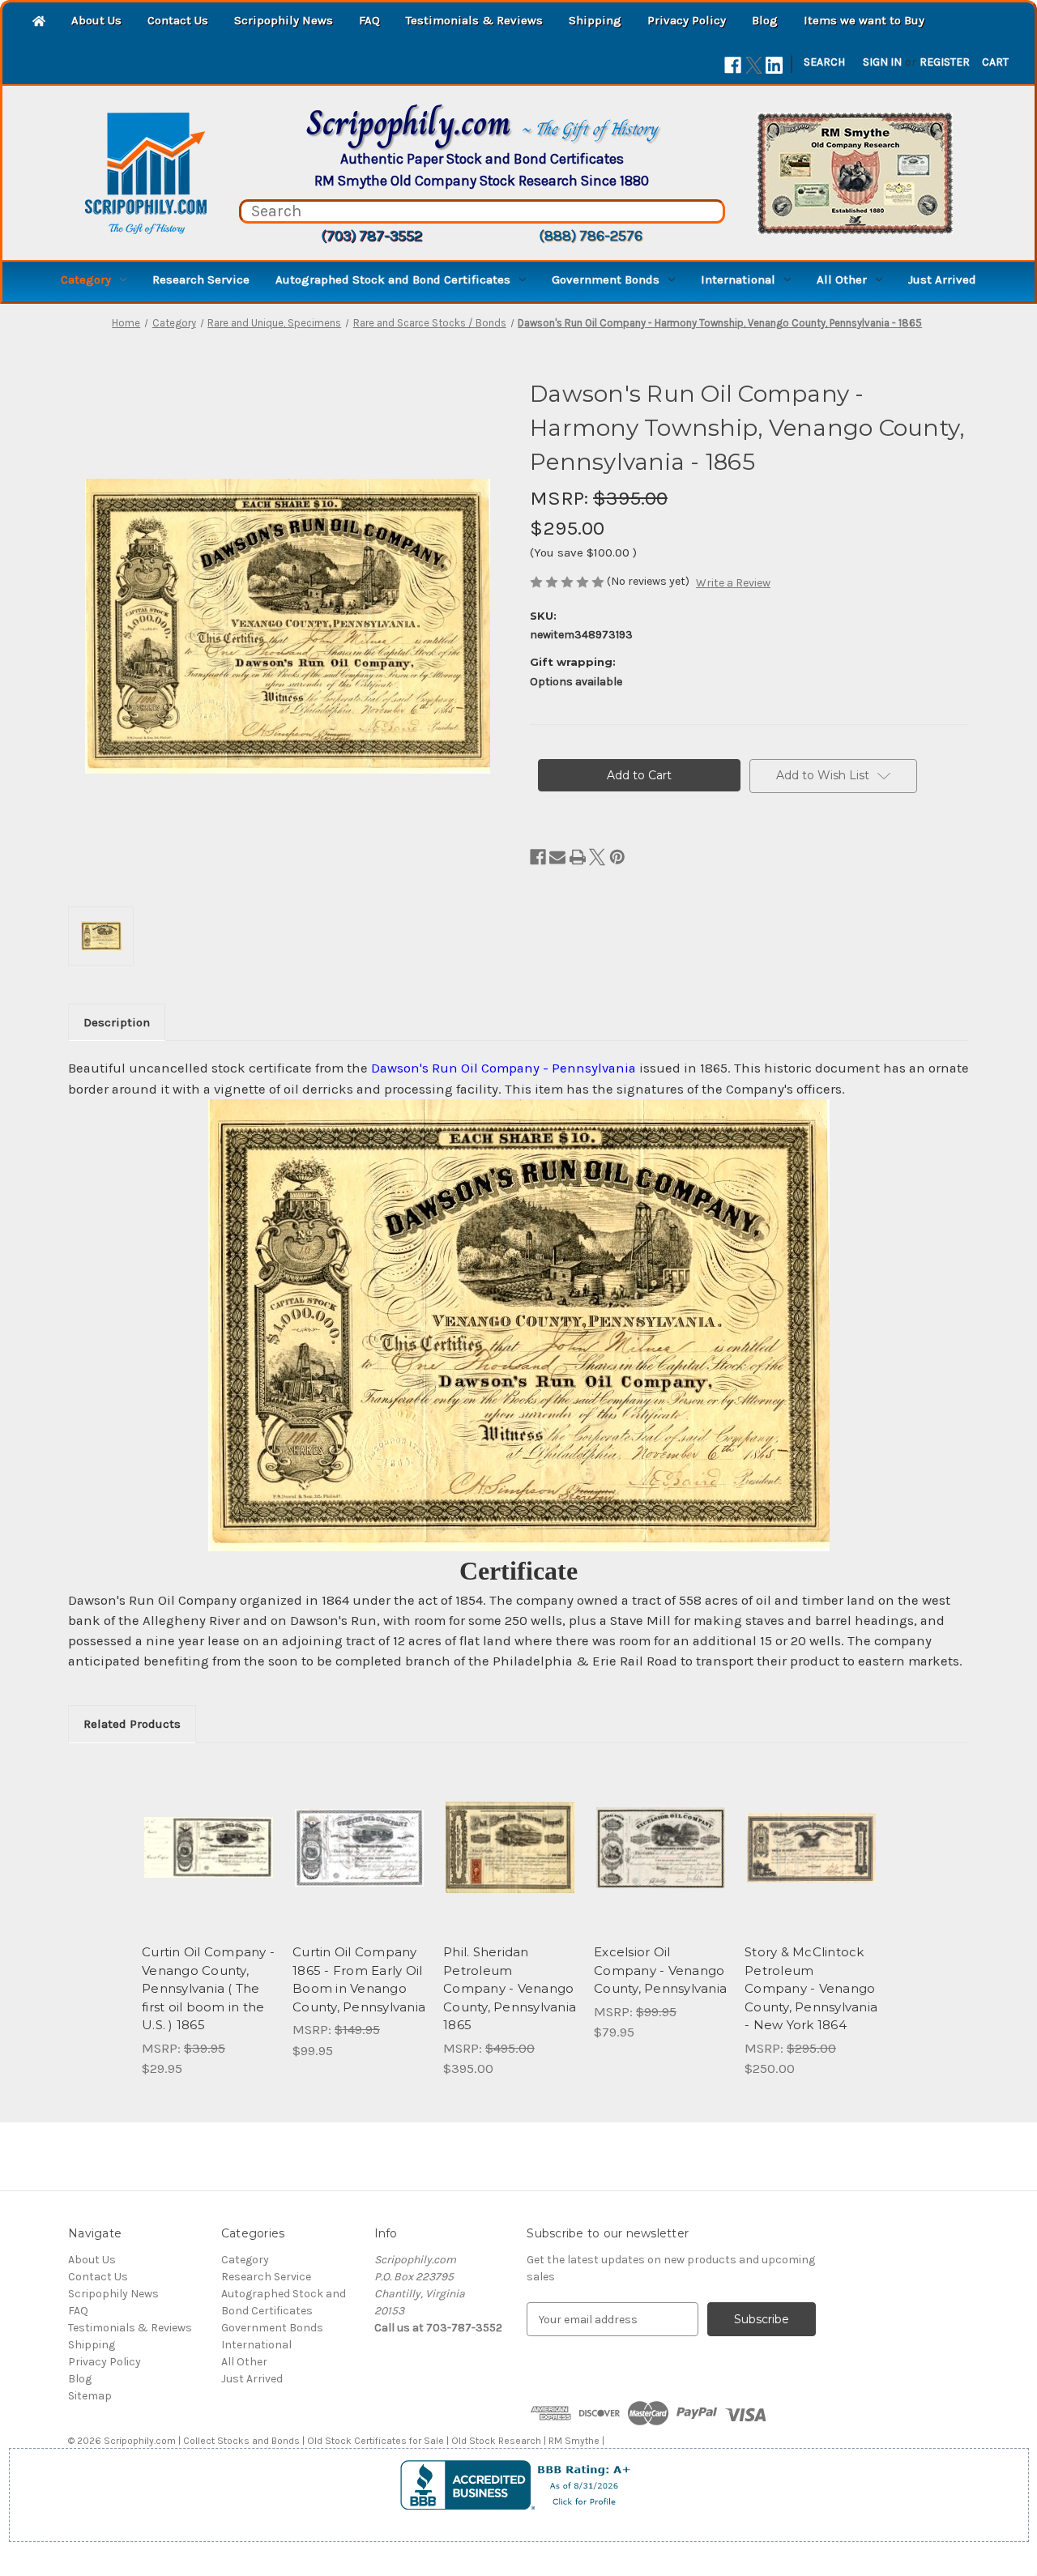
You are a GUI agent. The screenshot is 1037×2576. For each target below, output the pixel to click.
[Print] (578, 857)
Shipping (595, 20)
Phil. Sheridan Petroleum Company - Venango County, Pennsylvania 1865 (510, 1988)
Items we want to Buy (864, 20)
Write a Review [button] (733, 583)
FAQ (369, 20)
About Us (96, 20)
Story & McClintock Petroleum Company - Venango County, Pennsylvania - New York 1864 (811, 1988)
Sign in (882, 62)
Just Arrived (942, 279)
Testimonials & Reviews (474, 20)
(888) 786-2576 (591, 236)
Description (117, 1022)
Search (824, 62)
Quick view (207, 1833)
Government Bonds (606, 279)
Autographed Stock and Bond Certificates (393, 279)
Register (945, 62)
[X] (754, 65)
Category (86, 279)
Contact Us (178, 20)
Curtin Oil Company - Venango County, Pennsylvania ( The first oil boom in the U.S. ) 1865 (208, 1988)
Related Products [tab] (132, 1724)
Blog (765, 20)
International (738, 279)
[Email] (557, 857)
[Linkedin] (774, 65)
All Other (842, 279)
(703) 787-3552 (371, 236)
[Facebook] (733, 65)
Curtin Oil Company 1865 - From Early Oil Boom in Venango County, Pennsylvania (359, 1979)
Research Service (201, 279)
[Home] (39, 22)
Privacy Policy (687, 20)
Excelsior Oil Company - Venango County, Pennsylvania (660, 1970)
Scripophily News (284, 20)
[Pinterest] (617, 857)
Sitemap (90, 2396)
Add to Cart (209, 1862)
